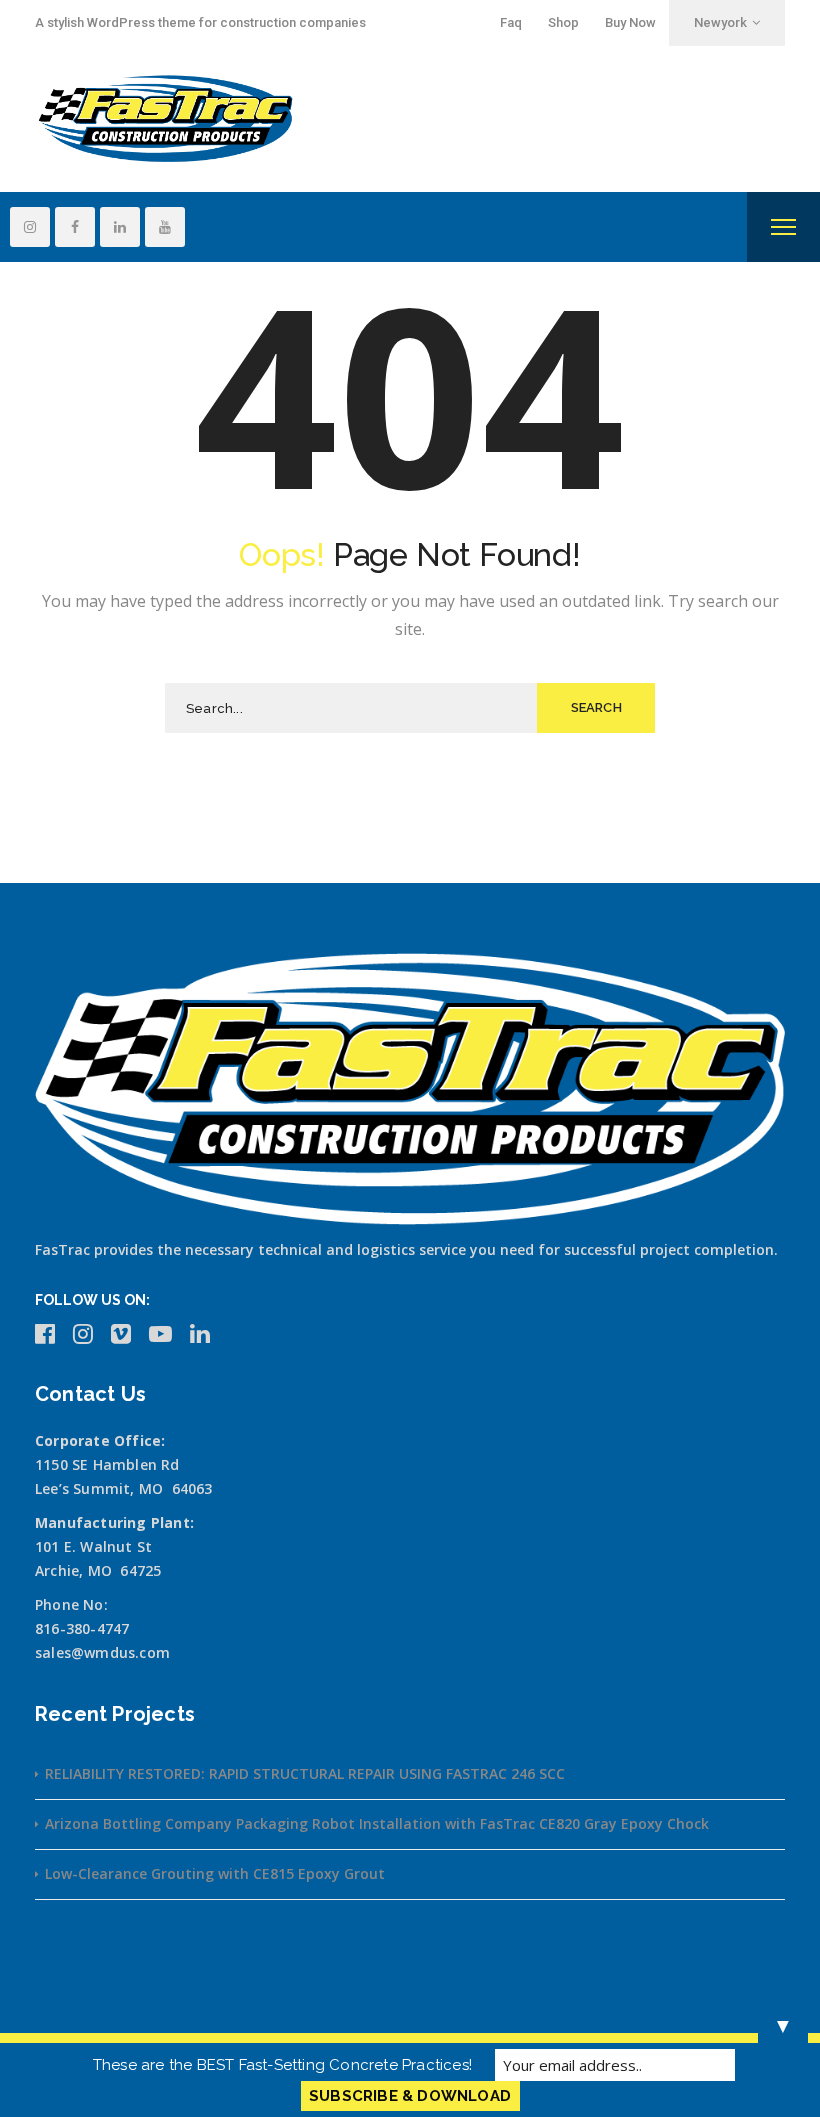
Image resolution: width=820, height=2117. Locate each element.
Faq (511, 22)
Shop (563, 22)
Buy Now (630, 22)
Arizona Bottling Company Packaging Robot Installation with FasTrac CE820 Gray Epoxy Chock (377, 1823)
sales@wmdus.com (102, 1652)
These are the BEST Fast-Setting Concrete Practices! (282, 2065)
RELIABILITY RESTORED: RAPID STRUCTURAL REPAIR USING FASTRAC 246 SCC (305, 1773)
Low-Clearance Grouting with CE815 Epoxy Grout (215, 1873)
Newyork (720, 22)
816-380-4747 (82, 1628)
